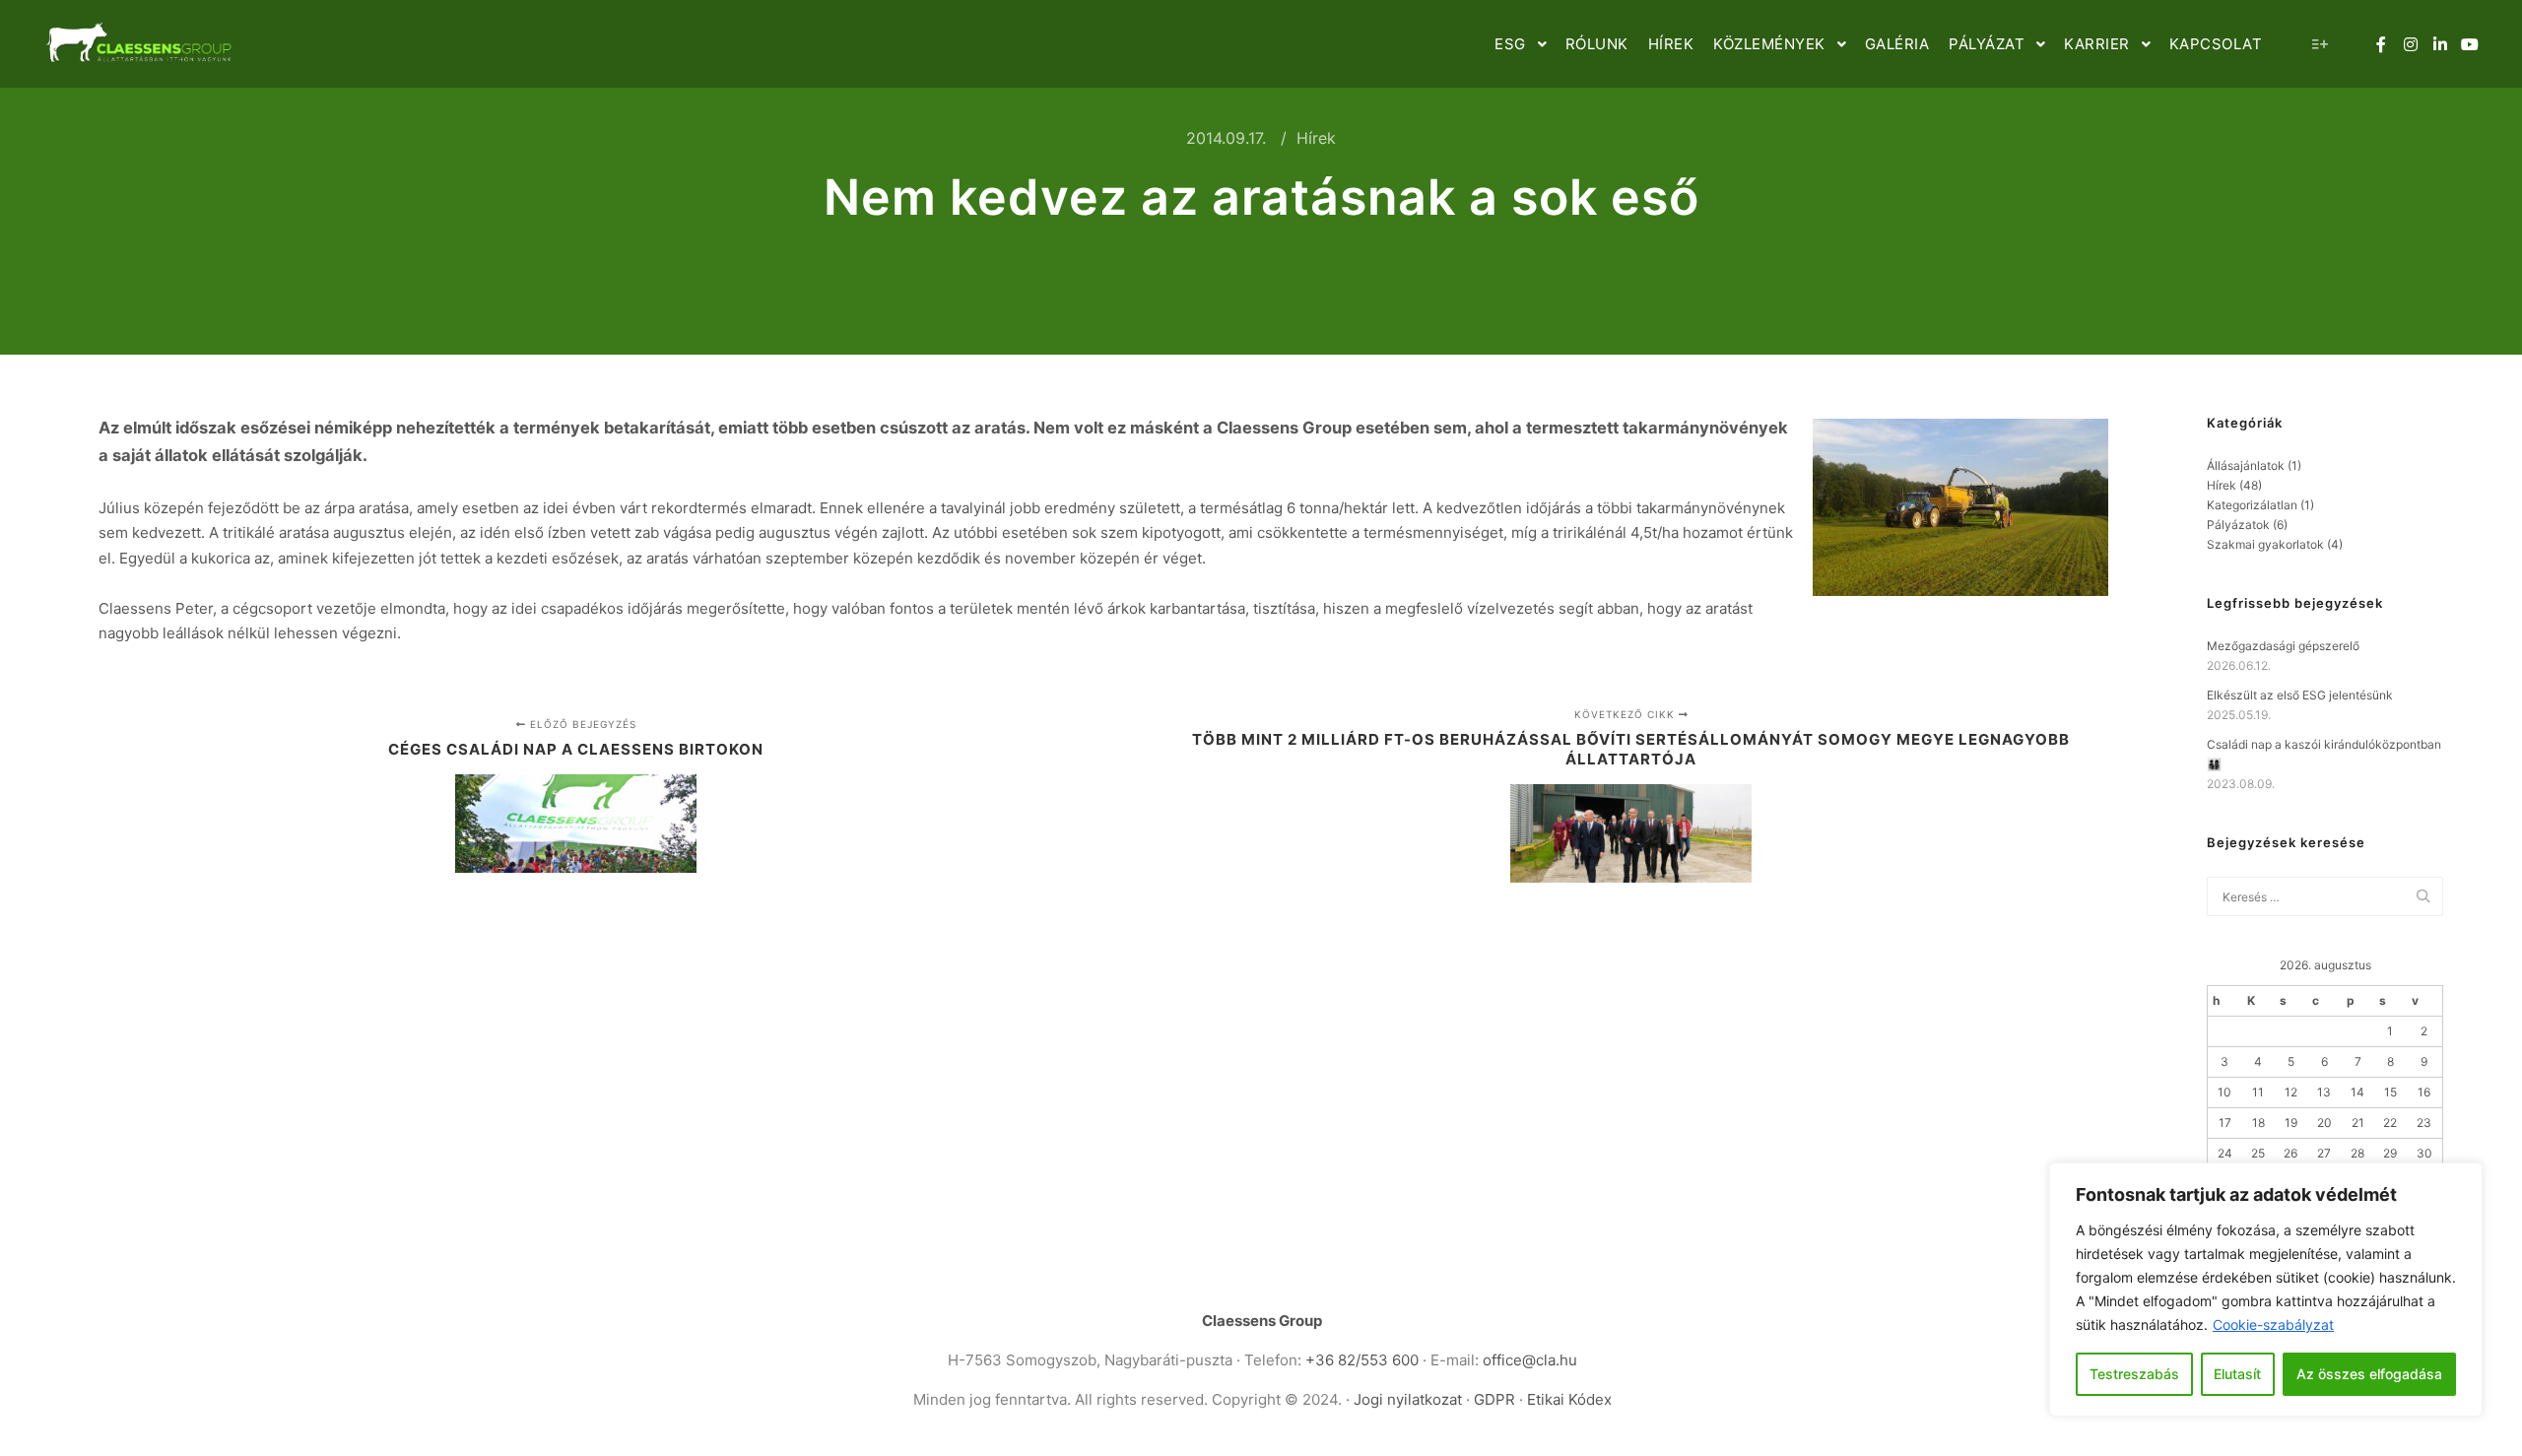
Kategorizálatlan (2252, 505)
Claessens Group (1262, 1321)
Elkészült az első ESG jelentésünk (2300, 695)
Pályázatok (2238, 525)
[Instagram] (2411, 44)
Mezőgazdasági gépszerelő (2283, 646)
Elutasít (2237, 1374)
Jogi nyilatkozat (1408, 1399)
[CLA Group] (138, 44)
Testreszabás (2134, 1374)
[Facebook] (2381, 44)
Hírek (1316, 138)
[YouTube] (2470, 44)
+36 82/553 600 (1362, 1360)
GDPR (1496, 1399)
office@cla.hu (1530, 1360)
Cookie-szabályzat (2273, 1324)
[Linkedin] (2440, 44)
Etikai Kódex (1569, 1399)
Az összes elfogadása (2369, 1374)
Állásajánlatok (2246, 465)
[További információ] (2320, 44)
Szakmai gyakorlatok (2265, 544)
